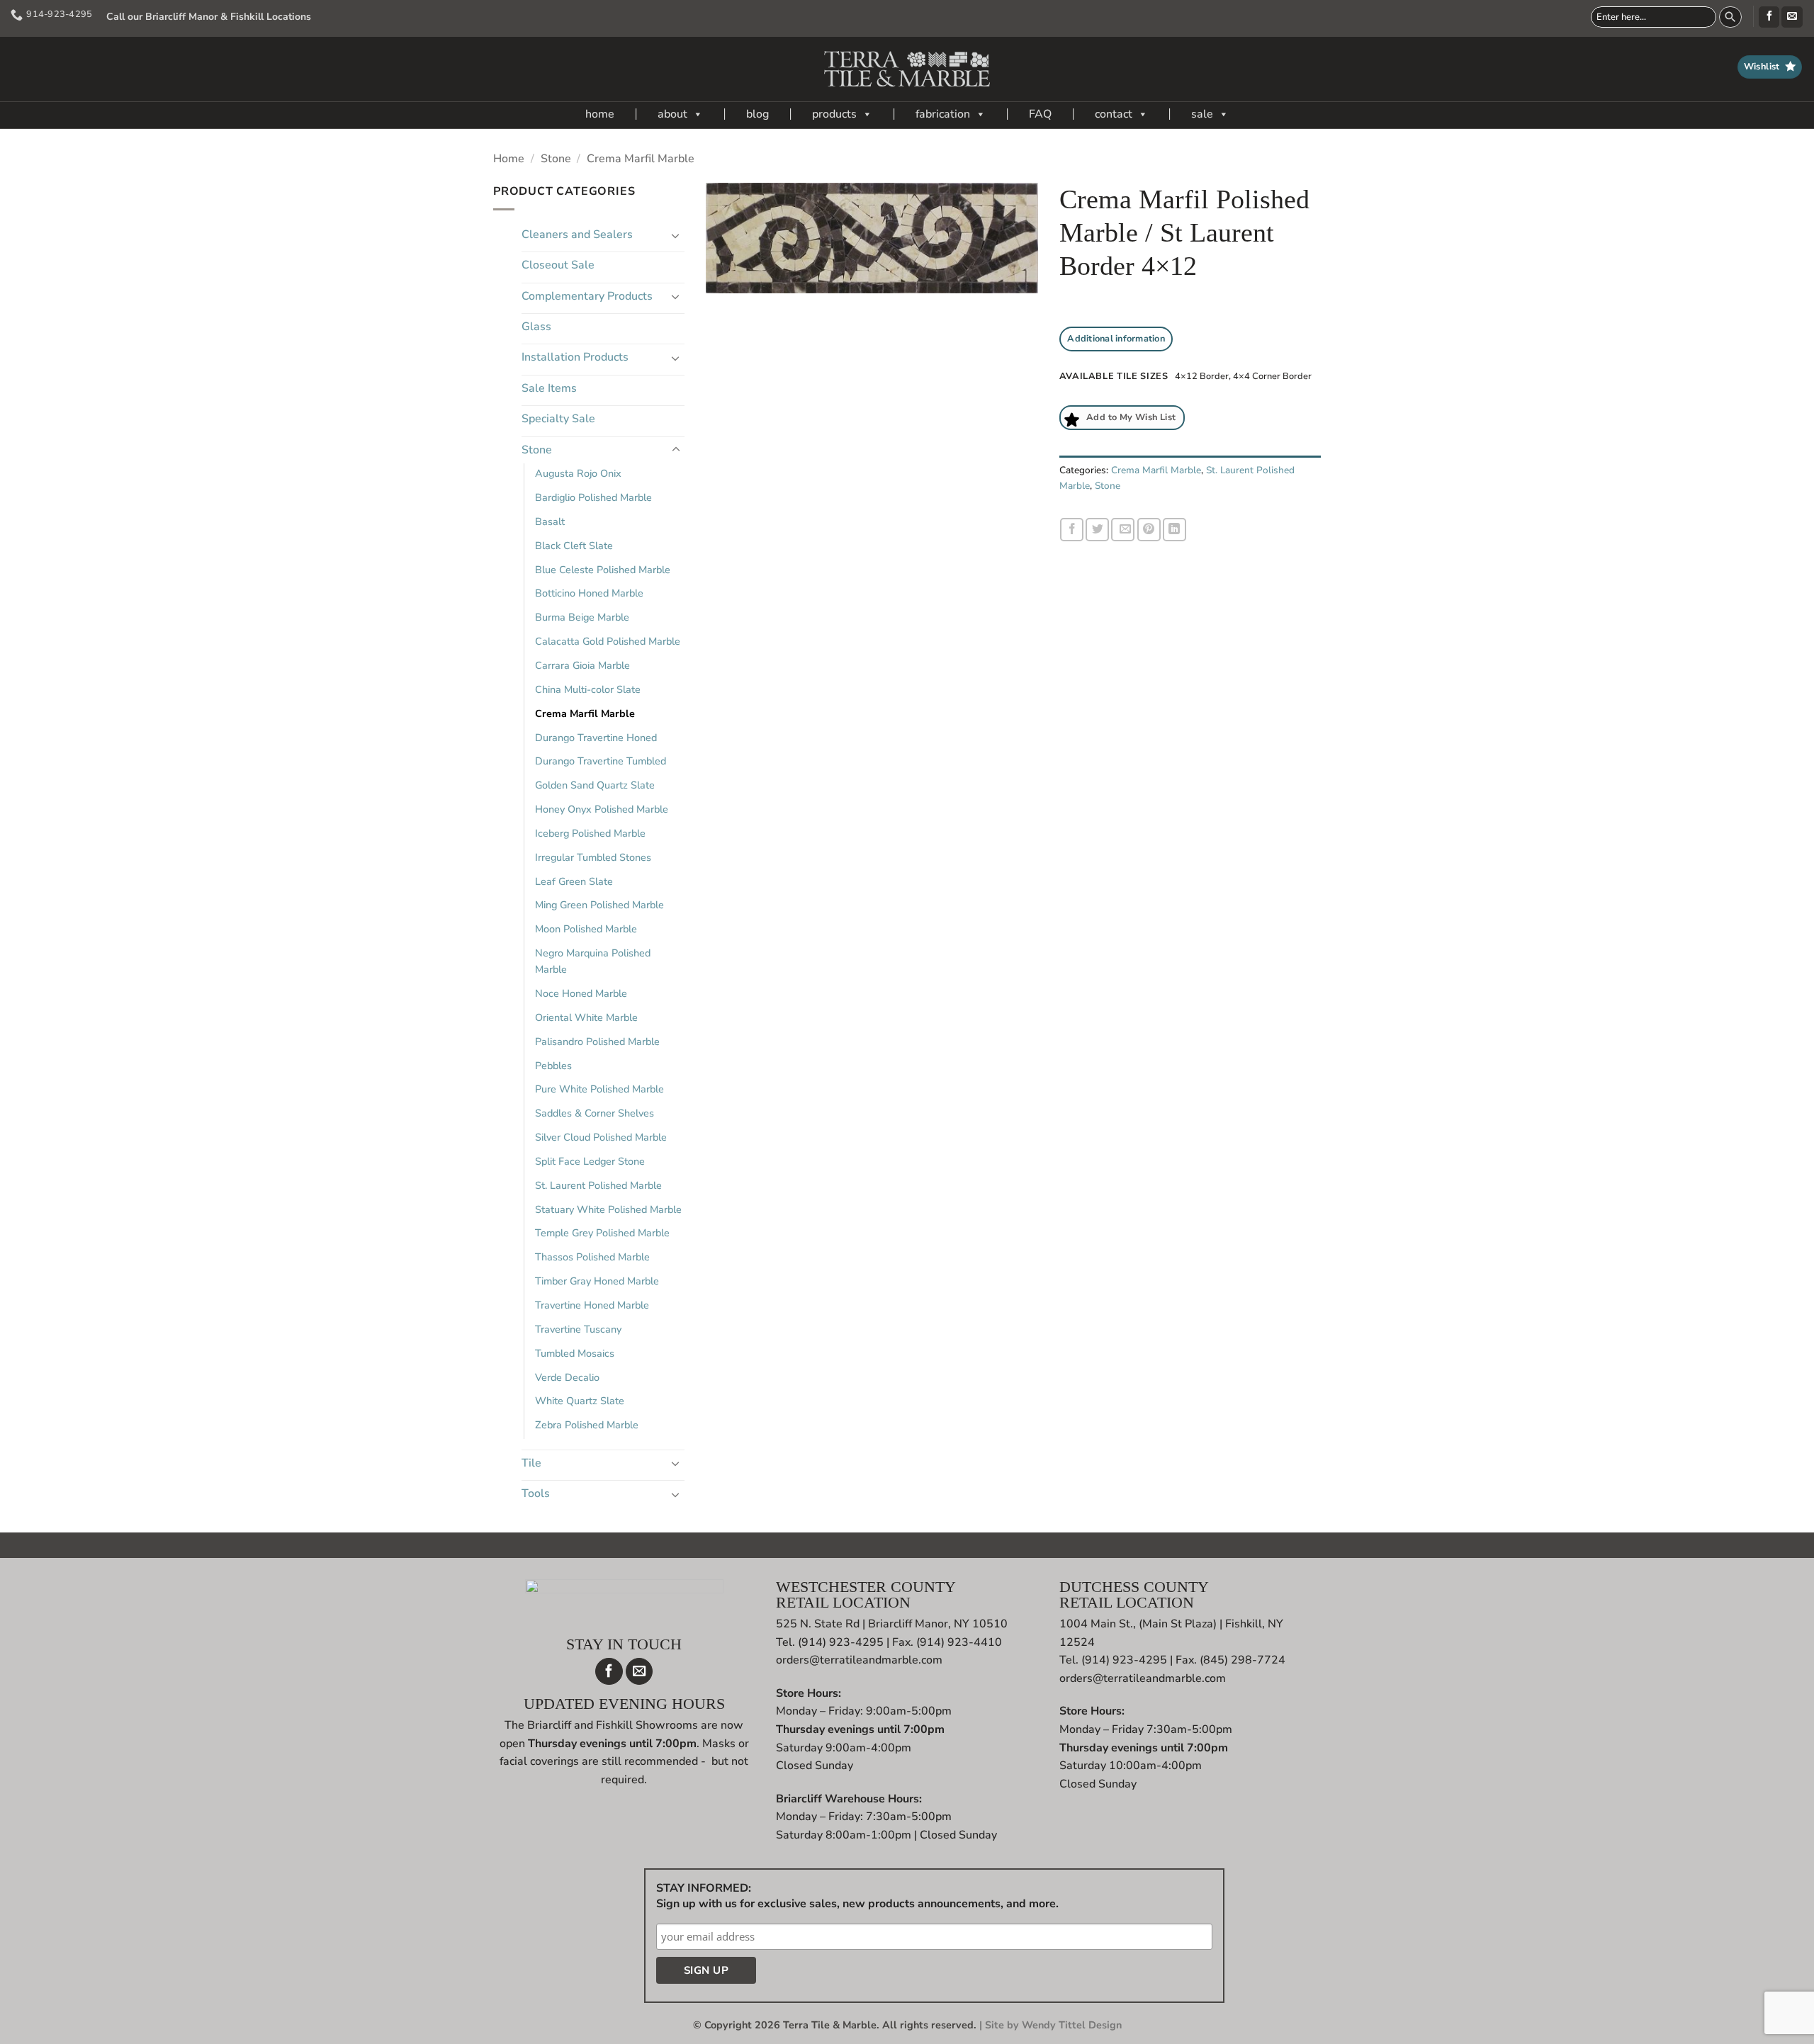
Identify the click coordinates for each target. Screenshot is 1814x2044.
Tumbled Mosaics (575, 1353)
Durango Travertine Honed (596, 738)
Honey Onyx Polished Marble (602, 809)
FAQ (1040, 114)
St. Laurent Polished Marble (598, 1185)
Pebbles (553, 1066)
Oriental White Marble (586, 1017)
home (600, 114)
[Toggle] (676, 235)
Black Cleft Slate (574, 546)
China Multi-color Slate (588, 689)
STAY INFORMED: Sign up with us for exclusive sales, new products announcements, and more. (857, 1896)
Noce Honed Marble (581, 993)
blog (757, 114)
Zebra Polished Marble (587, 1425)
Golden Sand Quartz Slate (595, 785)
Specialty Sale (558, 419)
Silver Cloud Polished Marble (601, 1137)
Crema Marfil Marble (641, 159)
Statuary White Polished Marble (608, 1209)
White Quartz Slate (580, 1401)
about (672, 114)
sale (1202, 114)
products (834, 114)
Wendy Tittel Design (1072, 2025)
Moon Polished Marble (586, 929)
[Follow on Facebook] (1769, 17)
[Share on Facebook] (1072, 530)
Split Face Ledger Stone (590, 1161)
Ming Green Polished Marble (599, 905)
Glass (536, 327)
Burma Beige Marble (582, 617)
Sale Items (549, 388)
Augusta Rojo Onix (578, 473)
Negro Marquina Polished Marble (593, 961)
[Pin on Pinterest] (1149, 530)
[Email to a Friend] (1123, 530)
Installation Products (575, 357)
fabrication (943, 114)
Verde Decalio (567, 1377)
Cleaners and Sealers (577, 235)
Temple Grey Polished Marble (602, 1233)
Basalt (550, 521)
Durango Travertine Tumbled (601, 761)
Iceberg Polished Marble (590, 833)
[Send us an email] (1792, 17)
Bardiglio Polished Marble (593, 497)
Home (509, 159)
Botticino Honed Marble (589, 593)
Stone (556, 159)
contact (1114, 114)
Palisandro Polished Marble (597, 1041)
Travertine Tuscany (578, 1329)
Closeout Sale (558, 265)
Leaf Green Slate (574, 881)
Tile (531, 1463)
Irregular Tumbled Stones (593, 857)
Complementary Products (587, 296)
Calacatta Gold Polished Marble (608, 641)
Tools (536, 1494)
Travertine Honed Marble (592, 1305)
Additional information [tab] (1116, 339)
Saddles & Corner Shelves (595, 1113)
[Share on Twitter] (1097, 530)
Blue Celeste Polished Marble (603, 570)
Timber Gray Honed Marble (597, 1281)
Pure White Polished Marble (599, 1089)
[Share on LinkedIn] (1174, 530)
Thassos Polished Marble (592, 1257)
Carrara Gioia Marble (582, 665)
